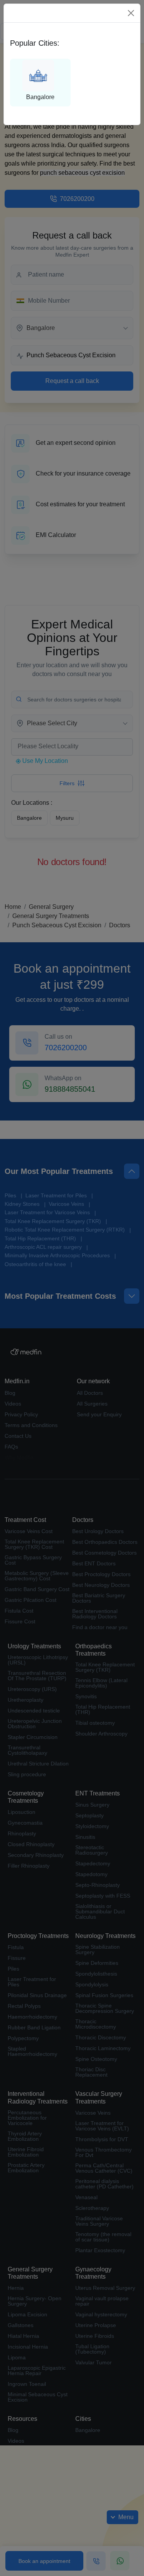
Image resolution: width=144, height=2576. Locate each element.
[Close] (131, 13)
